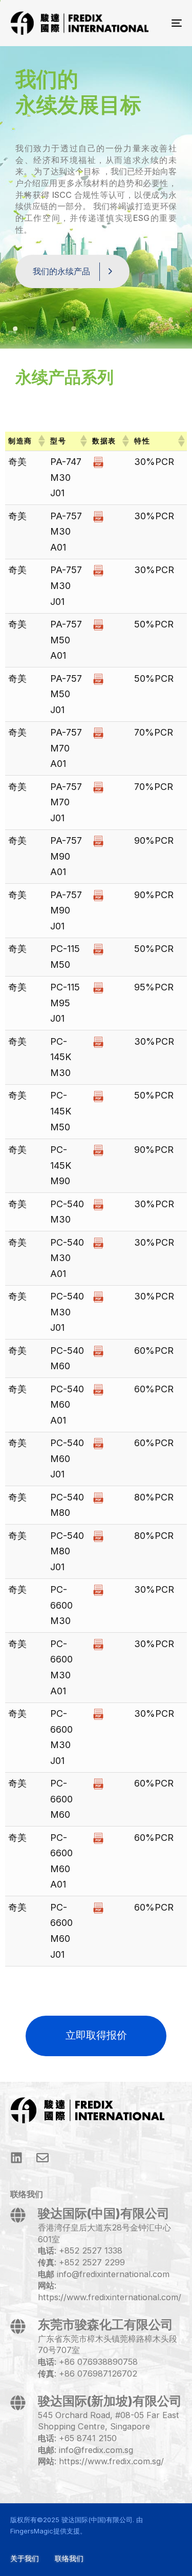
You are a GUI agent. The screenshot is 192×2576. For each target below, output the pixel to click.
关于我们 (25, 2558)
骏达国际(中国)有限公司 (97, 2520)
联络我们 (69, 2558)
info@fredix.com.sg (96, 2450)
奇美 (17, 462)
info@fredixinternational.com (113, 2274)
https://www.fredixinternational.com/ (110, 2297)
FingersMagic (32, 2531)
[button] (41, 441)
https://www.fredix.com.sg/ (111, 2461)
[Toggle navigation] (153, 23)
